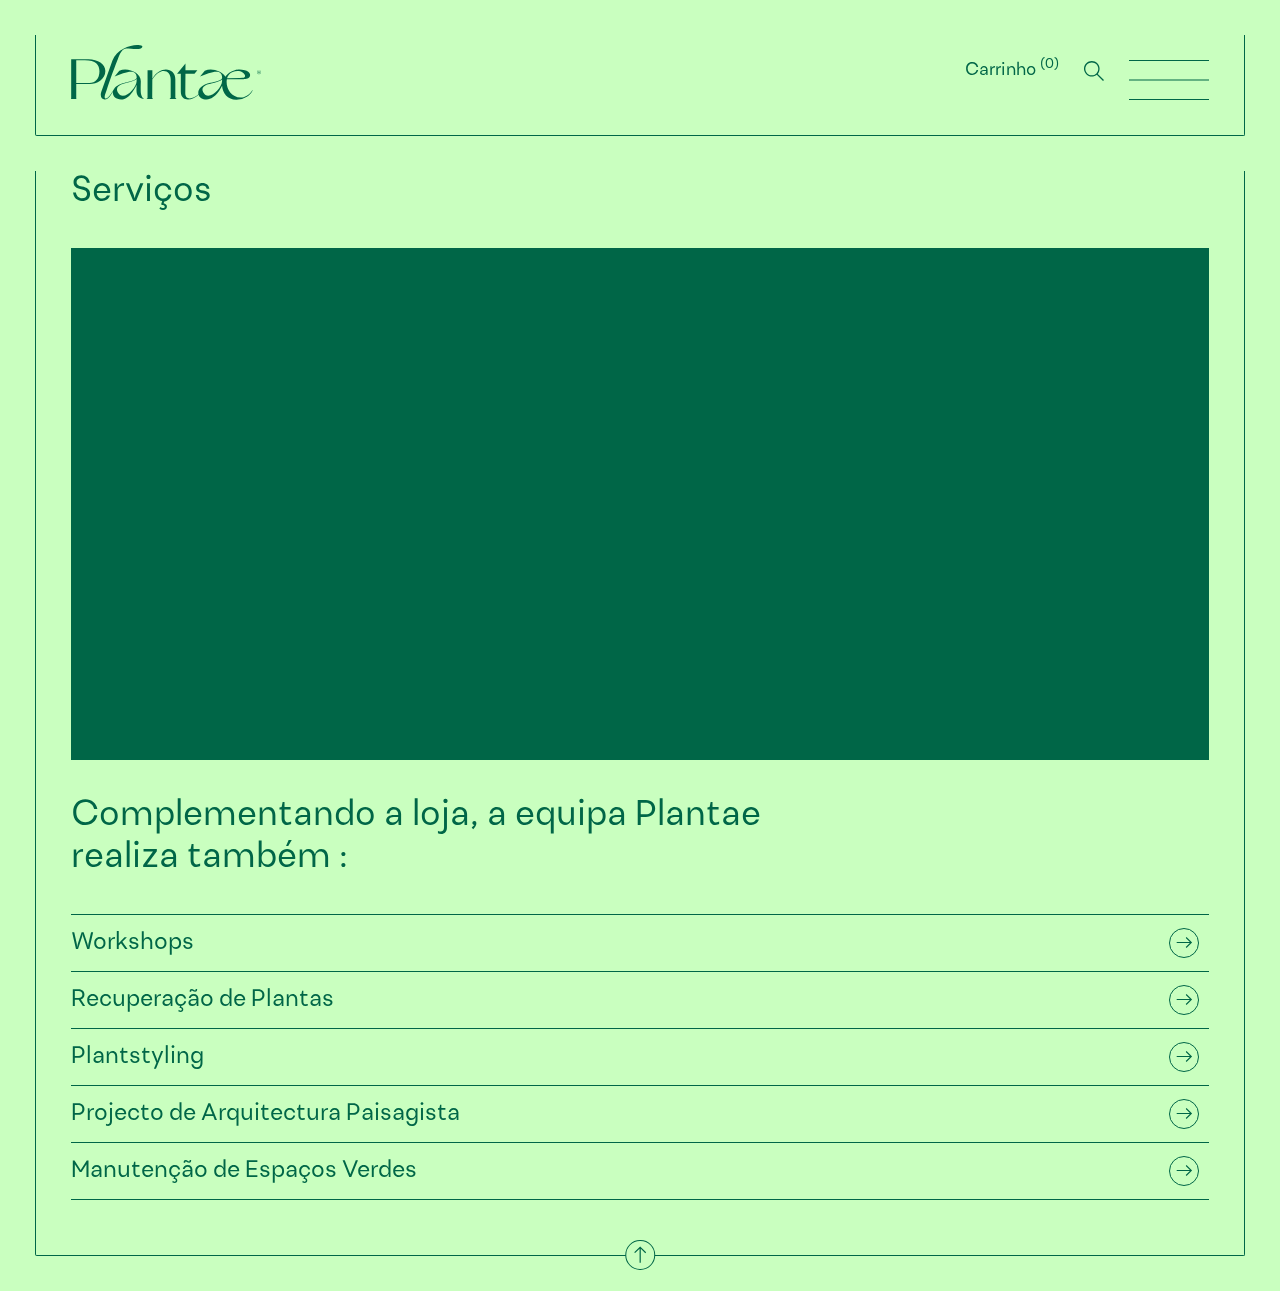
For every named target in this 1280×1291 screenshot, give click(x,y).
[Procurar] (1094, 71)
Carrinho (1009, 70)
